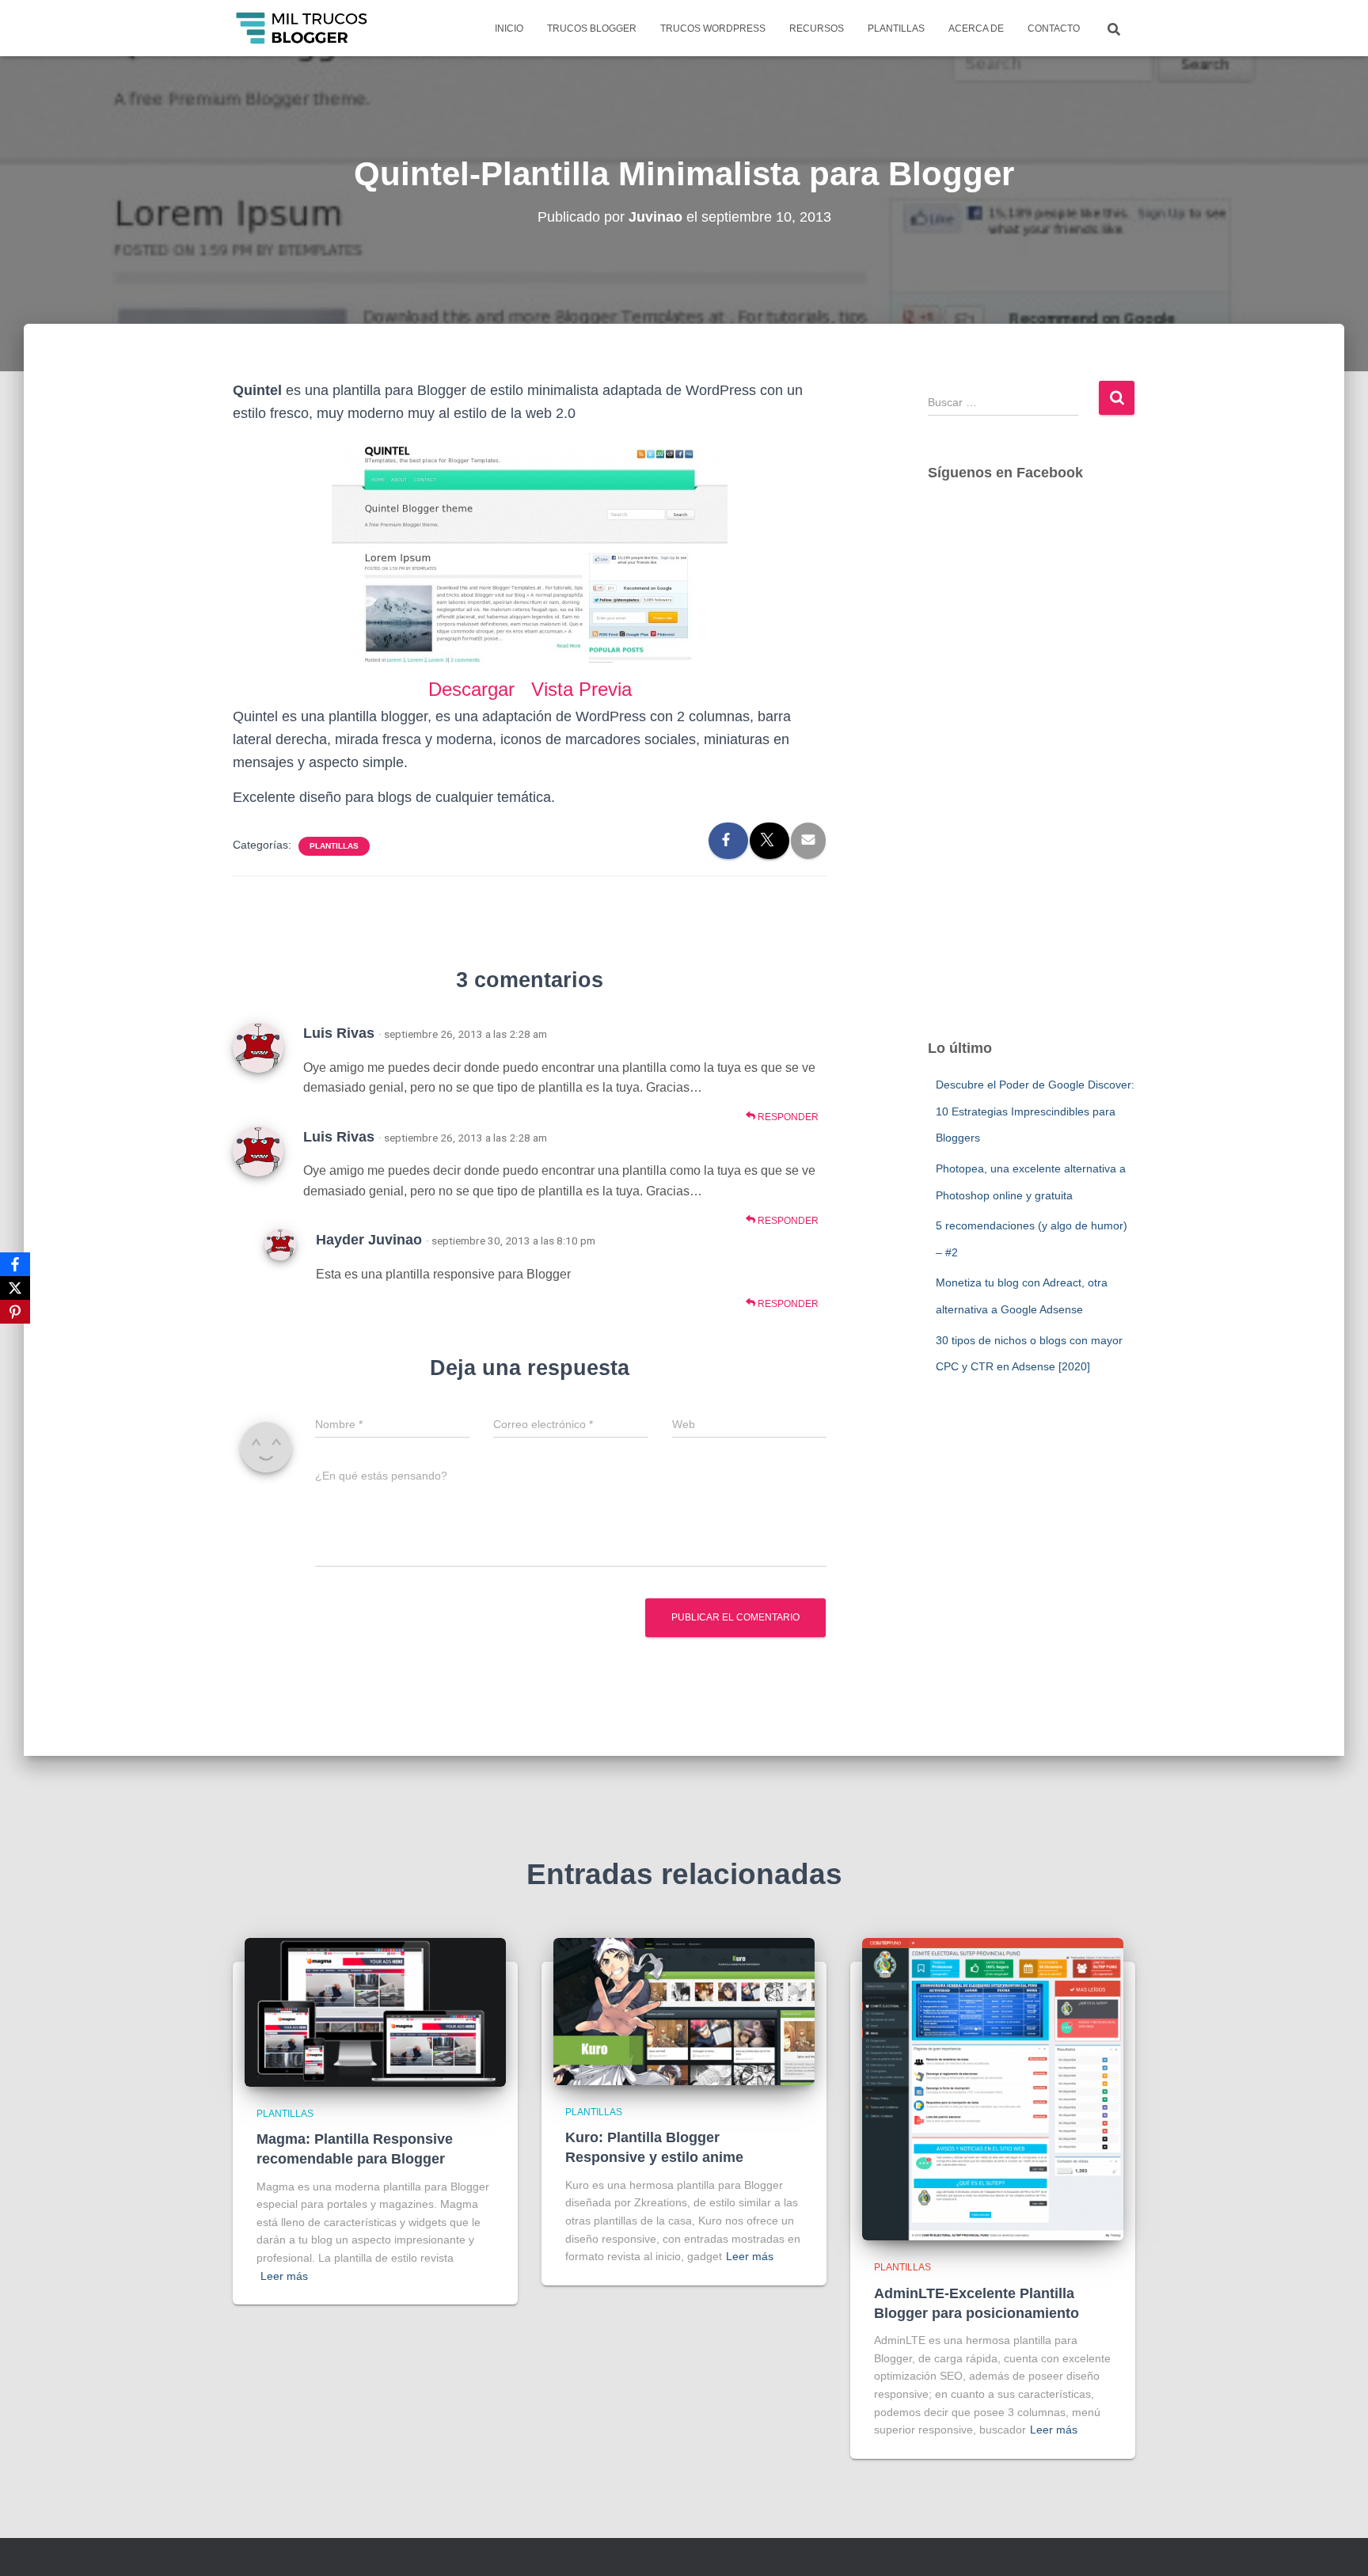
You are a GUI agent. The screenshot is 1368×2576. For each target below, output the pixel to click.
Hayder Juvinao (369, 1240)
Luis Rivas (339, 1033)
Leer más (284, 2276)
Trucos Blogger (592, 28)
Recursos (817, 28)
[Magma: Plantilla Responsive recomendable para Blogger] (375, 2011)
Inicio (509, 28)
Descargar (474, 689)
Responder (787, 1117)
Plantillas (896, 28)
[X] (15, 1288)
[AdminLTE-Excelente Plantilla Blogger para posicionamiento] (993, 2088)
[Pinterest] (15, 1312)
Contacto (1054, 28)
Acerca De (976, 28)
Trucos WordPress (713, 28)
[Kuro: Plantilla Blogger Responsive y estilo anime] (684, 2011)
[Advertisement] (1032, 776)
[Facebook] (15, 1264)
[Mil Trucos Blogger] (303, 28)
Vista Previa (581, 689)
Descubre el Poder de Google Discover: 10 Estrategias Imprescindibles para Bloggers (1035, 1111)
